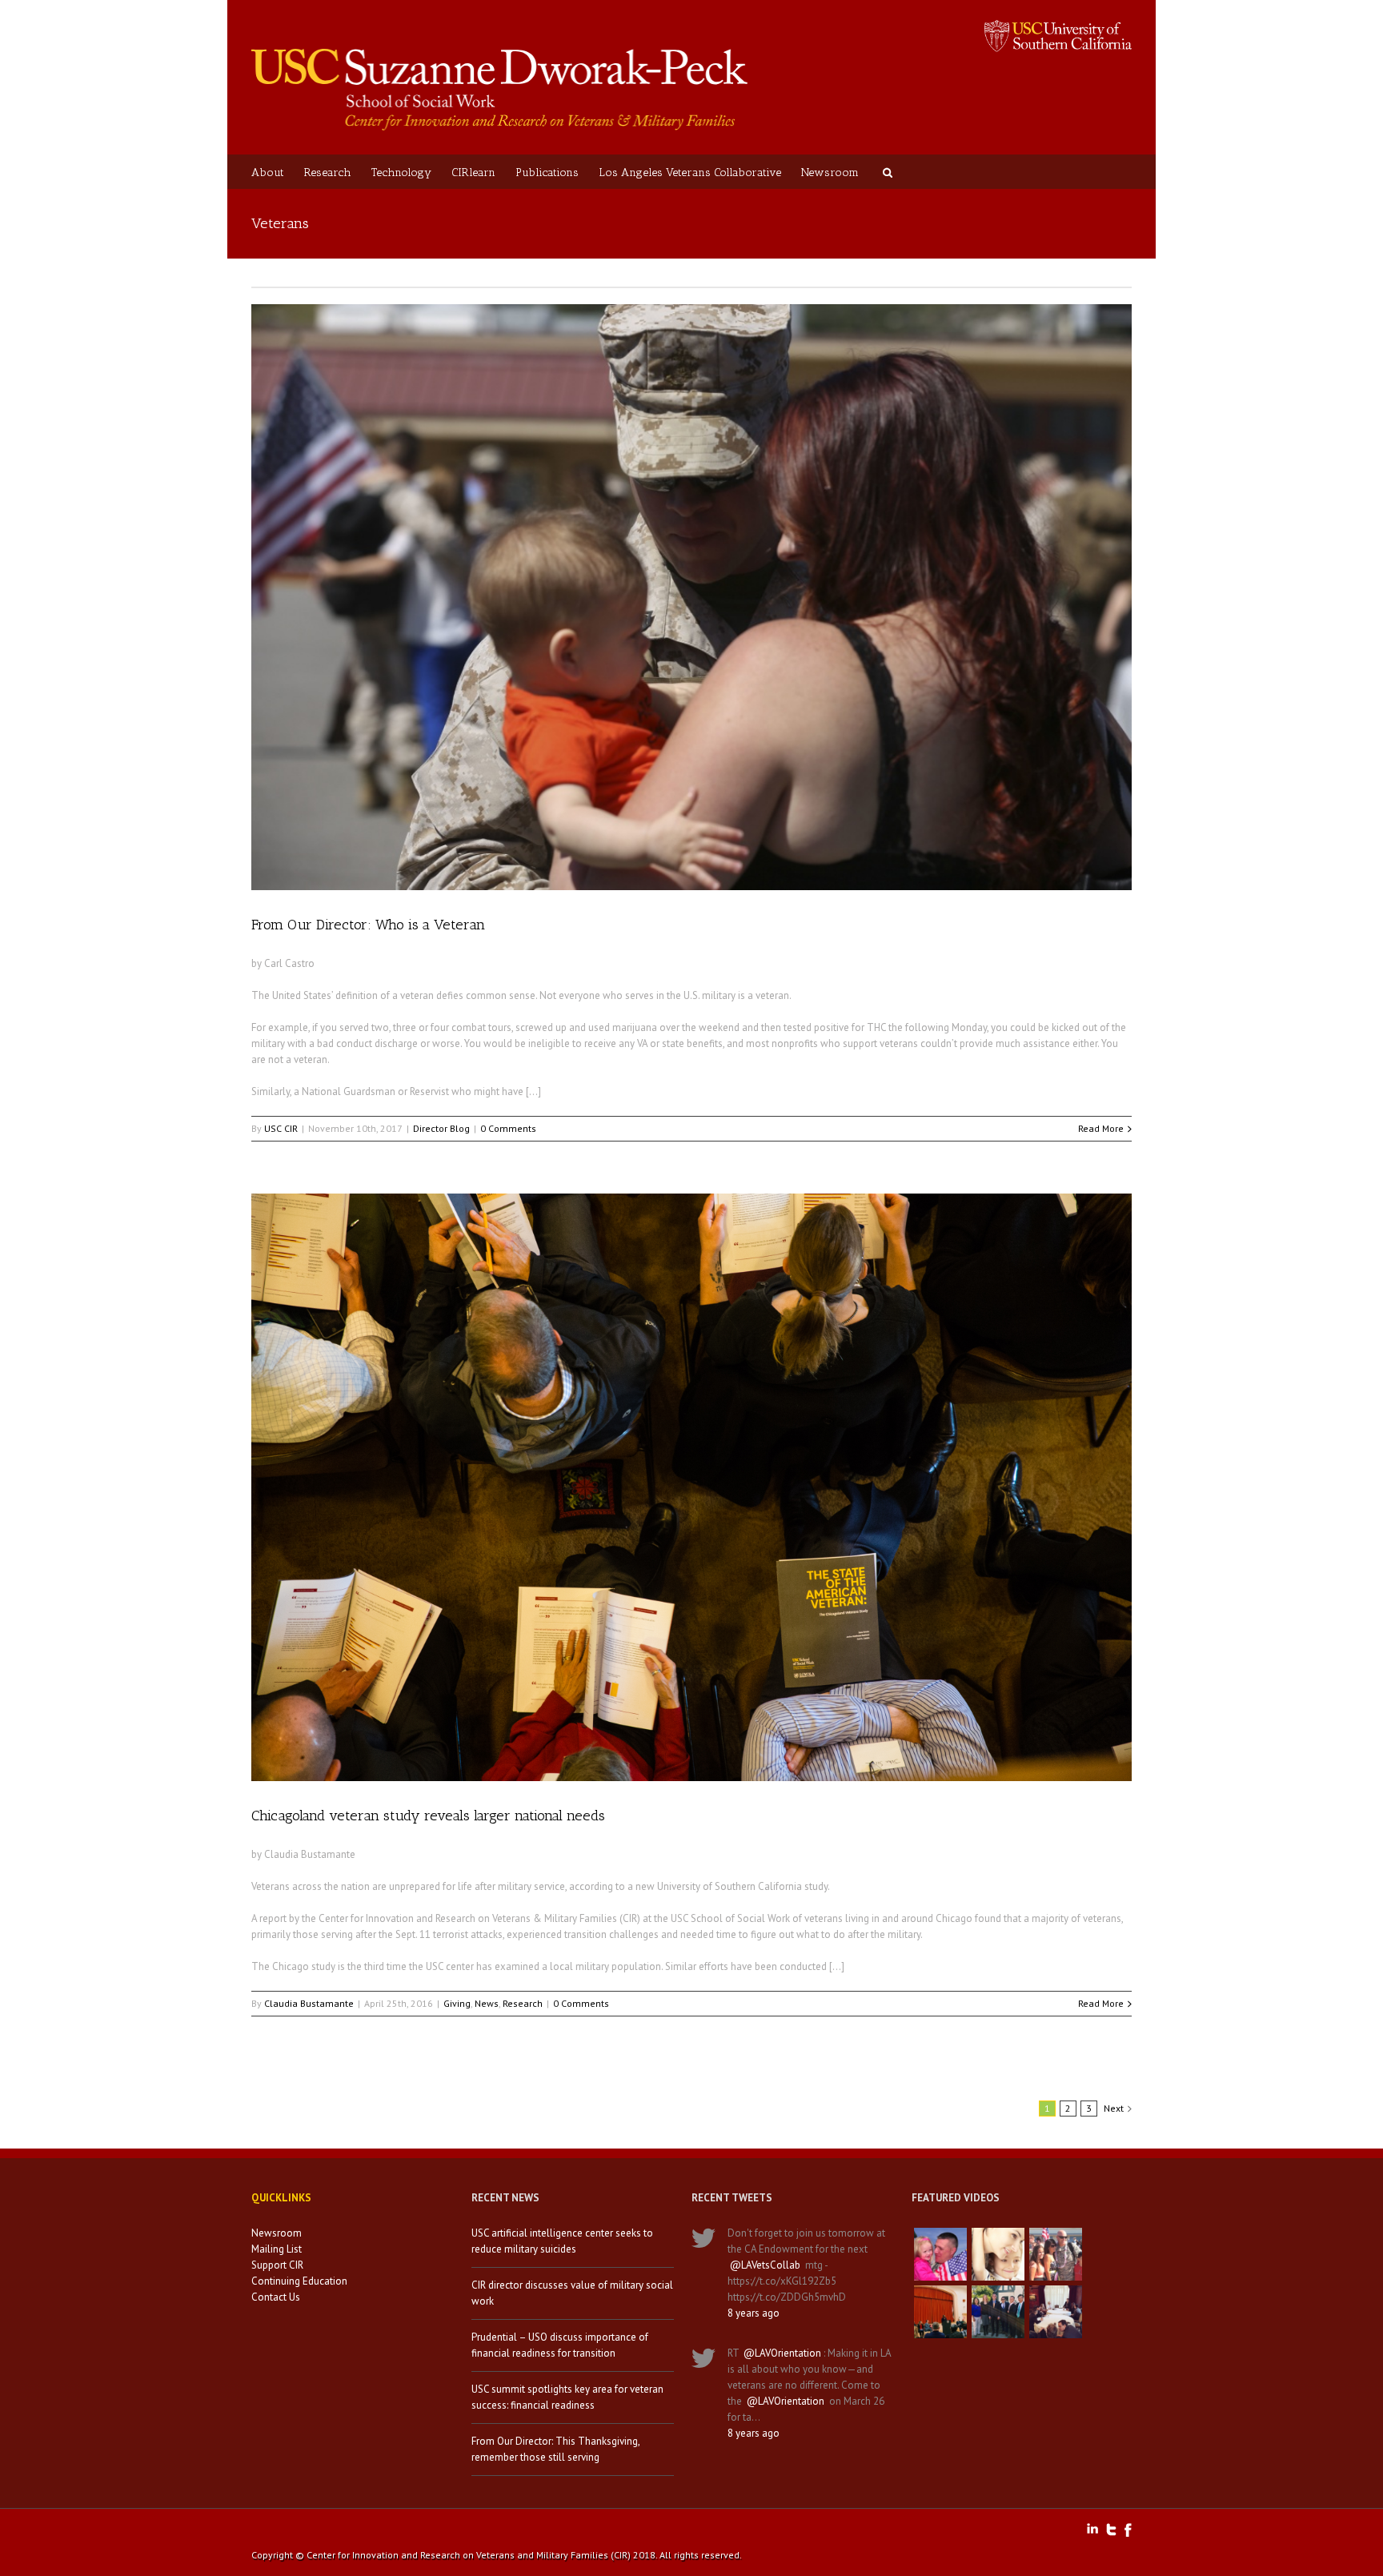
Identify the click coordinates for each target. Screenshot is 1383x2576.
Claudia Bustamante (309, 2003)
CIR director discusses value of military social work (572, 2293)
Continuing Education (299, 2281)
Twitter (1111, 2530)
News (487, 2003)
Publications (547, 173)
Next (1114, 2108)
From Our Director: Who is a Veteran (368, 925)
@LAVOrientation (782, 2353)
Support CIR (277, 2265)
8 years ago (754, 2313)
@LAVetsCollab (765, 2265)
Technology (401, 173)
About (268, 173)
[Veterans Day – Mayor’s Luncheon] (998, 2312)
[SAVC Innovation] (998, 2254)
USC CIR (281, 1128)
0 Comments (508, 1128)
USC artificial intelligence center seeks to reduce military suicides (562, 2241)
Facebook (1128, 2530)
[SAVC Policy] (940, 2254)
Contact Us (276, 2297)
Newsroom (830, 173)
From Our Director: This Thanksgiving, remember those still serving (555, 2449)
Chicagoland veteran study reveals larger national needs (428, 1816)
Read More (1101, 1128)
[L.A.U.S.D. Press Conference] (940, 2312)
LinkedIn (1092, 2528)
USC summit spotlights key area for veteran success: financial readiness (567, 2397)
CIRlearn (473, 173)
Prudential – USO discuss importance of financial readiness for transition (560, 2345)
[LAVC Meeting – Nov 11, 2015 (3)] (1056, 2312)
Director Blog (441, 1128)
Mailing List (277, 2249)
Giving (457, 2003)
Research (328, 173)
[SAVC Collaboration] (1056, 2254)
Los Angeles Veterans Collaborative (690, 173)
